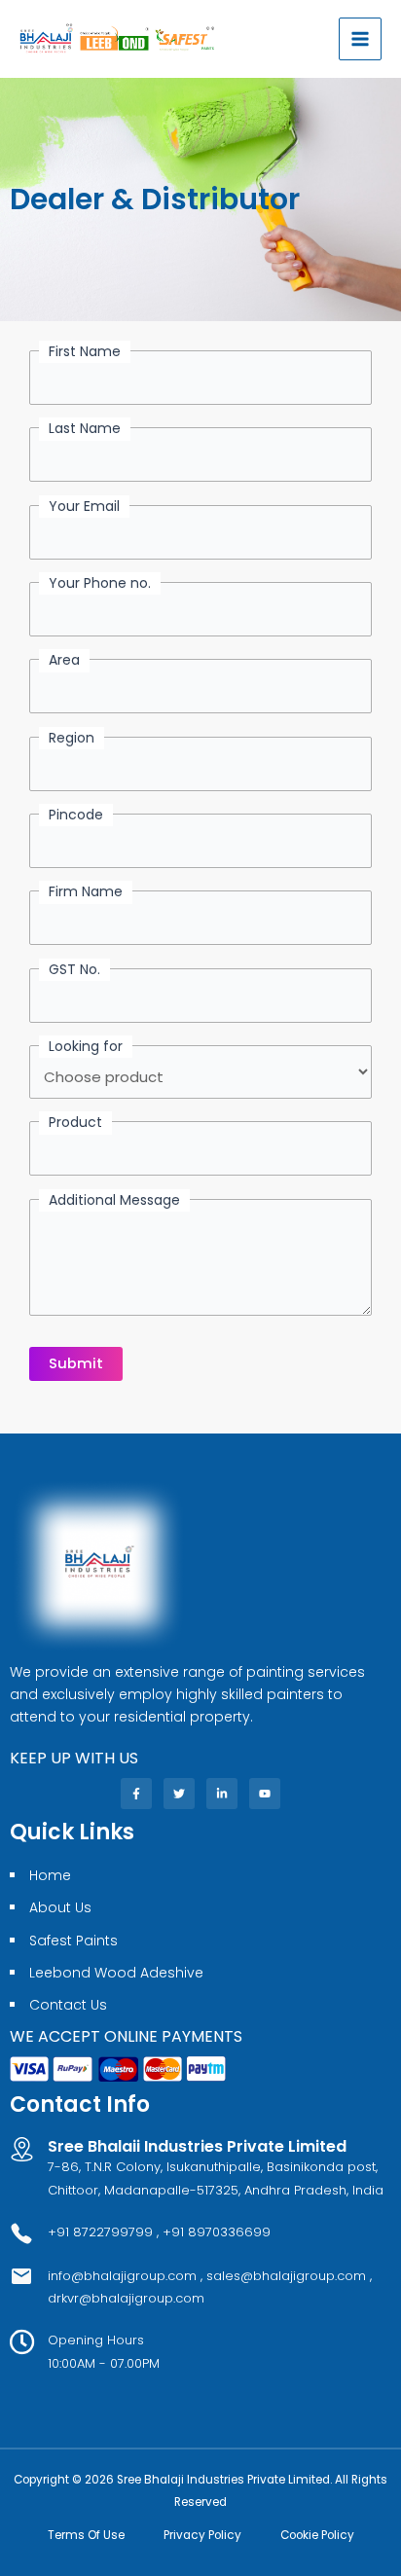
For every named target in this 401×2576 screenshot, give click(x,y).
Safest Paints (73, 1941)
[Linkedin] (222, 1794)
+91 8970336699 (217, 2232)
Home (50, 1875)
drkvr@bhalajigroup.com (126, 2298)
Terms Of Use (86, 2535)
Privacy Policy (202, 2535)
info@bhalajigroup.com (124, 2276)
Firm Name (86, 891)
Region (72, 738)
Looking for (86, 1046)
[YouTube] (265, 1794)
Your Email (84, 506)
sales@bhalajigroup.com (286, 2276)
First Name (85, 351)
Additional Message (114, 1200)
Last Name (85, 428)
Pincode (76, 815)
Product (75, 1122)
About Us (60, 1907)
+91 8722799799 (100, 2232)
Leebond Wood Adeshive (116, 1973)
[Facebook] (136, 1794)
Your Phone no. (100, 583)
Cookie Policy (317, 2535)
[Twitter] (179, 1794)
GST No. (74, 969)
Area (64, 660)
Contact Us (68, 2005)
